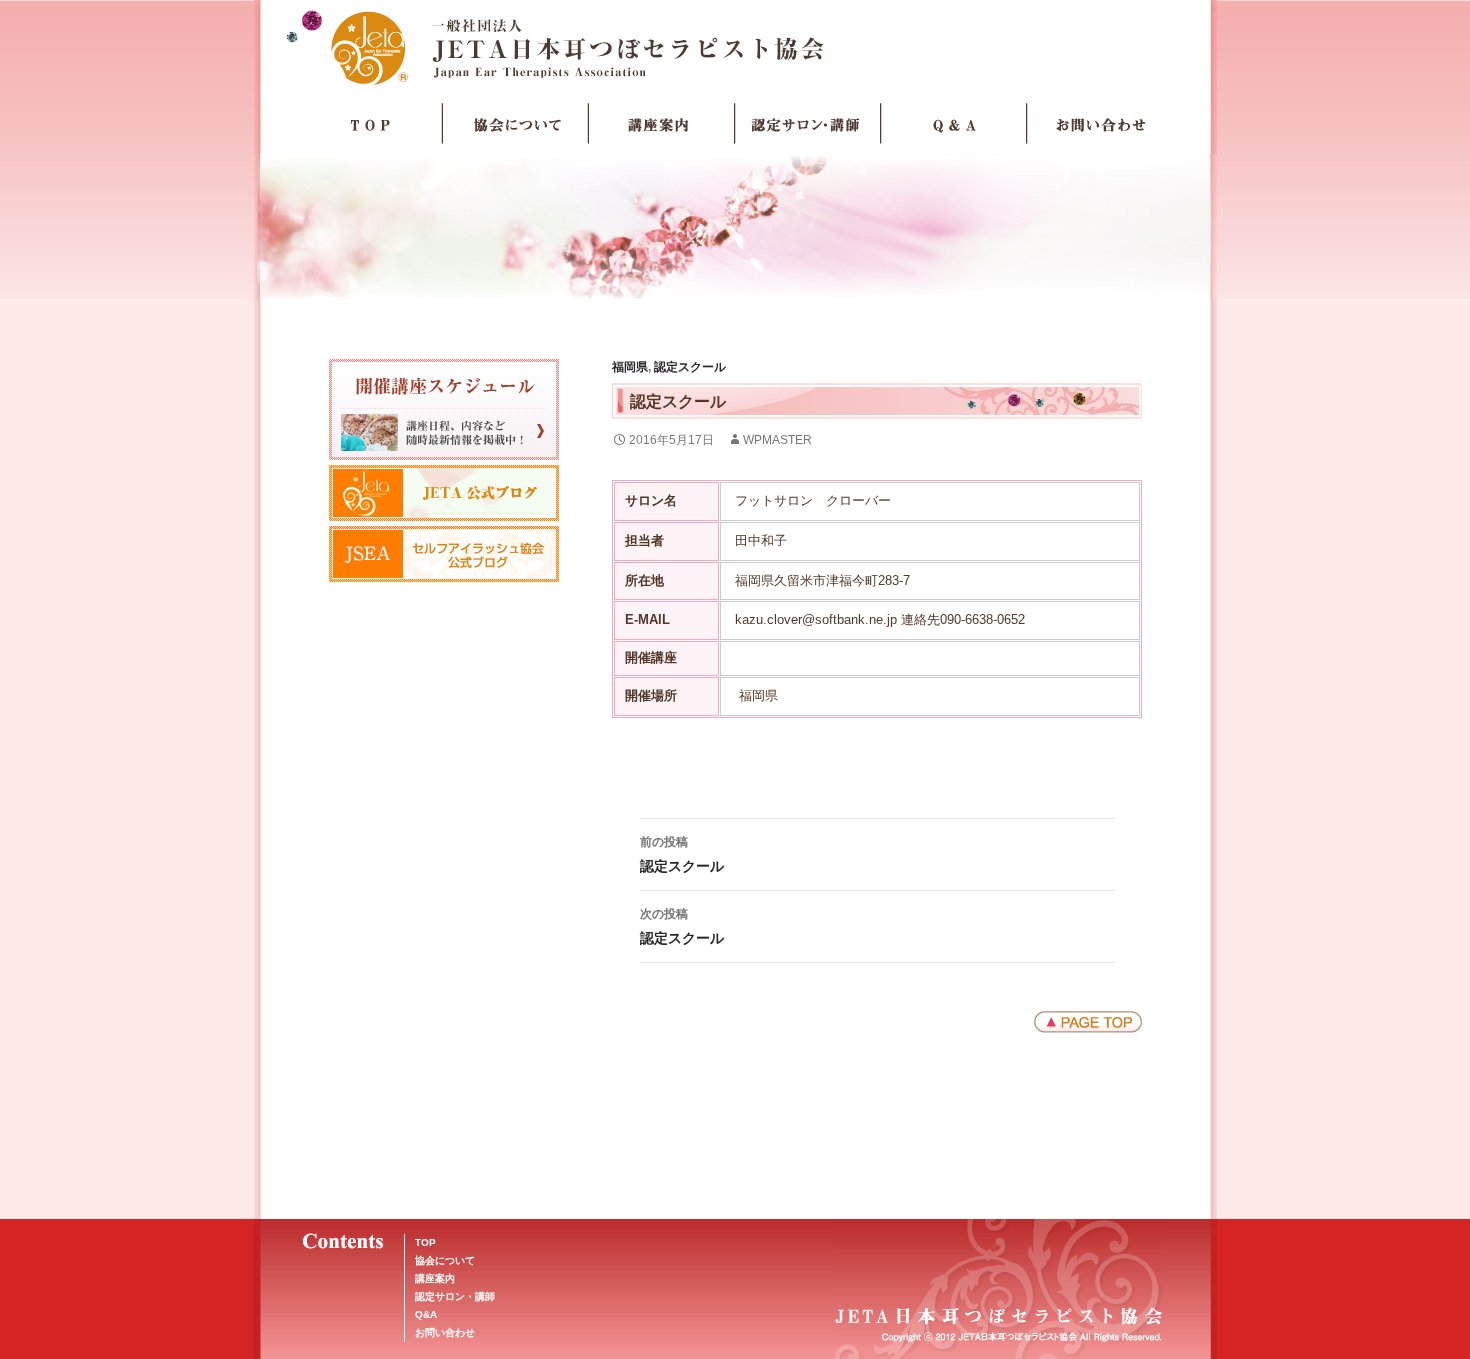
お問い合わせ (1100, 124)
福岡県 (630, 367)
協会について (516, 124)
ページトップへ (1088, 1022)
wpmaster (777, 440)
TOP (370, 124)
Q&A (426, 1314)
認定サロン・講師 (808, 124)
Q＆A (954, 124)
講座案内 (662, 124)
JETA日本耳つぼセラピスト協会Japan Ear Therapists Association (735, 47)
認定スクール (690, 367)
